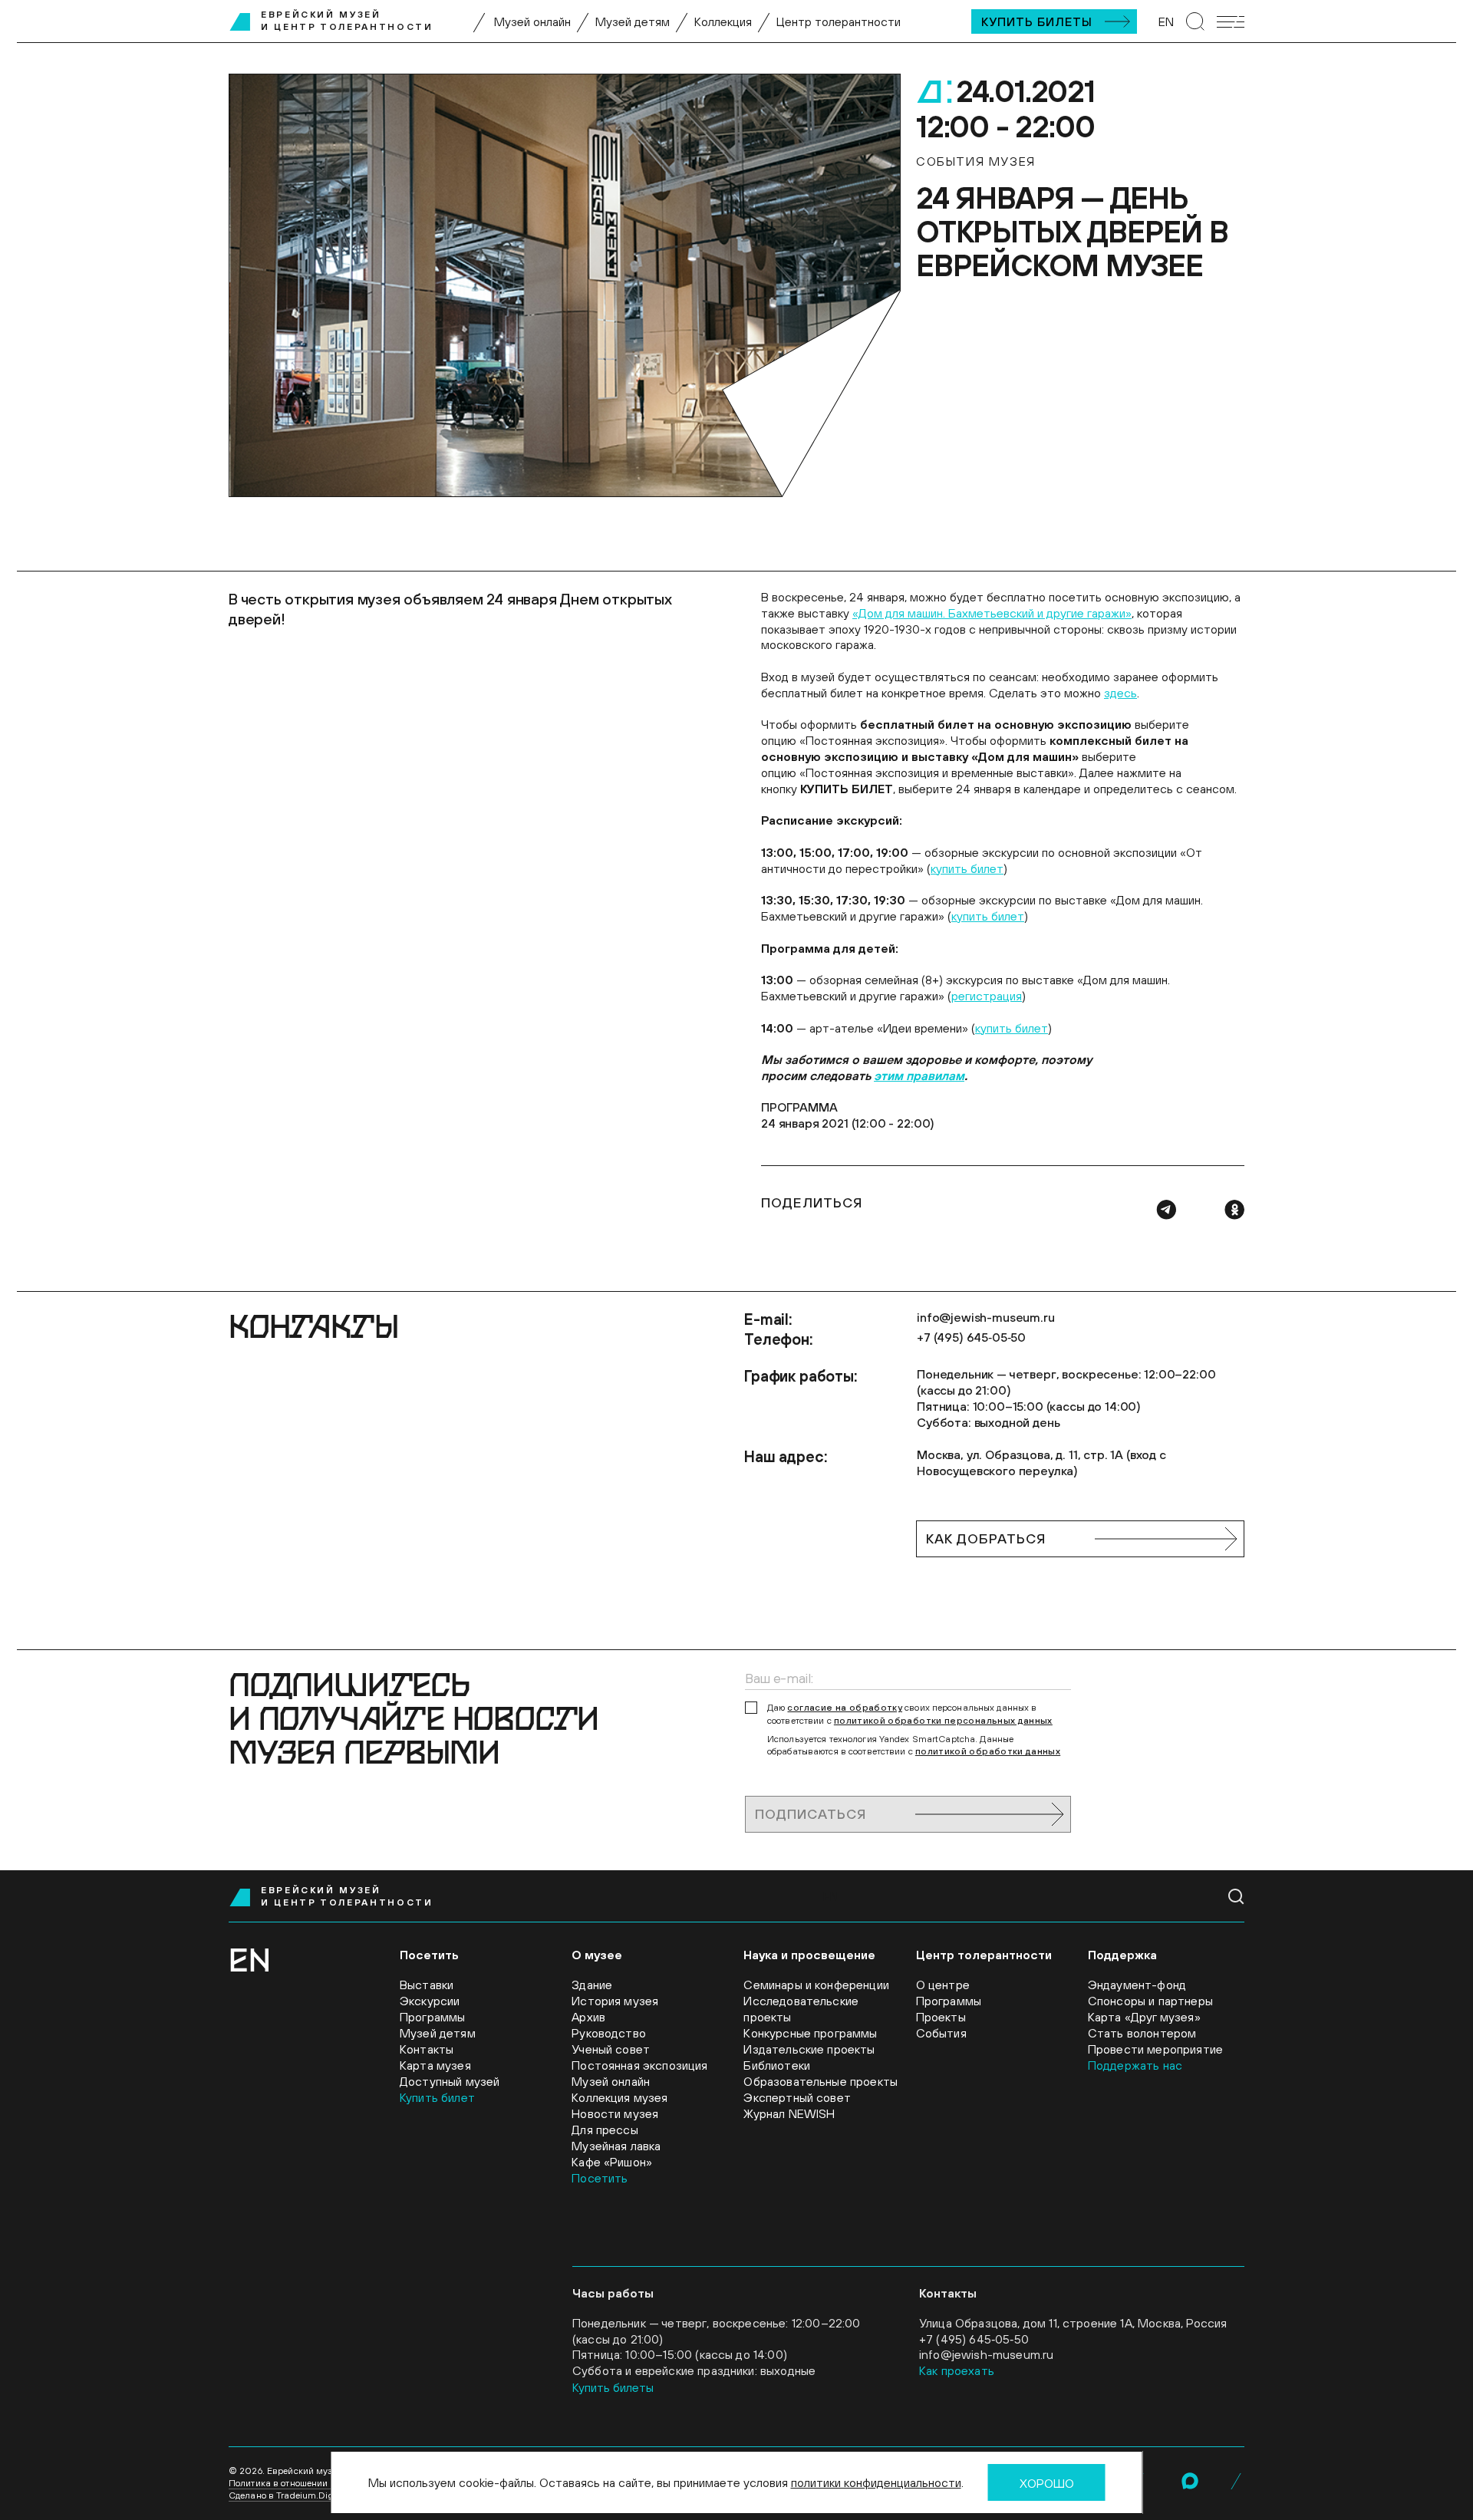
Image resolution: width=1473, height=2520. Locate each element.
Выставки (427, 1985)
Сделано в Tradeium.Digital (288, 2495)
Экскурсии (430, 2001)
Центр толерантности (839, 21)
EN (1166, 21)
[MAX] (1190, 2481)
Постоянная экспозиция (639, 2065)
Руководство (609, 2033)
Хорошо (1047, 2483)
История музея (615, 2001)
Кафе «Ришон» (612, 2162)
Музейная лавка (616, 2146)
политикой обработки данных (988, 1751)
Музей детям (633, 21)
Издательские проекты (809, 2049)
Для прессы (605, 2130)
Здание (592, 1985)
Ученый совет (611, 2049)
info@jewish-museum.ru (986, 1317)
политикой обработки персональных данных (943, 1721)
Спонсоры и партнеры (1150, 2001)
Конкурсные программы (810, 2033)
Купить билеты (1037, 21)
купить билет (967, 868)
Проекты (941, 2017)
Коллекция (723, 21)
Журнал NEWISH (789, 2113)
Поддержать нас (1135, 2065)
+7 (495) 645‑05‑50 (971, 1337)
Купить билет (437, 2097)
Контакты (427, 2049)
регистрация (987, 996)
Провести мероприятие (1155, 2049)
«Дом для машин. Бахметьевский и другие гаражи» (992, 613)
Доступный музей (450, 2081)
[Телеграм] (1166, 1210)
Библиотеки (777, 2065)
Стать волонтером (1142, 2033)
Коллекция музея (620, 2097)
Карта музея (435, 2065)
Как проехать (957, 2370)
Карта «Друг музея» (1144, 2017)
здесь (1120, 693)
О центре (943, 1985)
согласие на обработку (845, 1708)
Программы (432, 2017)
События (941, 2033)
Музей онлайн (532, 21)
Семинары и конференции (816, 1985)
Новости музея (615, 2113)
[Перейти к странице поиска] (1195, 21)
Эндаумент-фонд (1137, 1985)
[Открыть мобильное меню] (1231, 22)
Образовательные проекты (821, 2081)
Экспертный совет (797, 2097)
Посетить (600, 2178)
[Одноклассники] (1234, 1210)
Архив (588, 2017)
